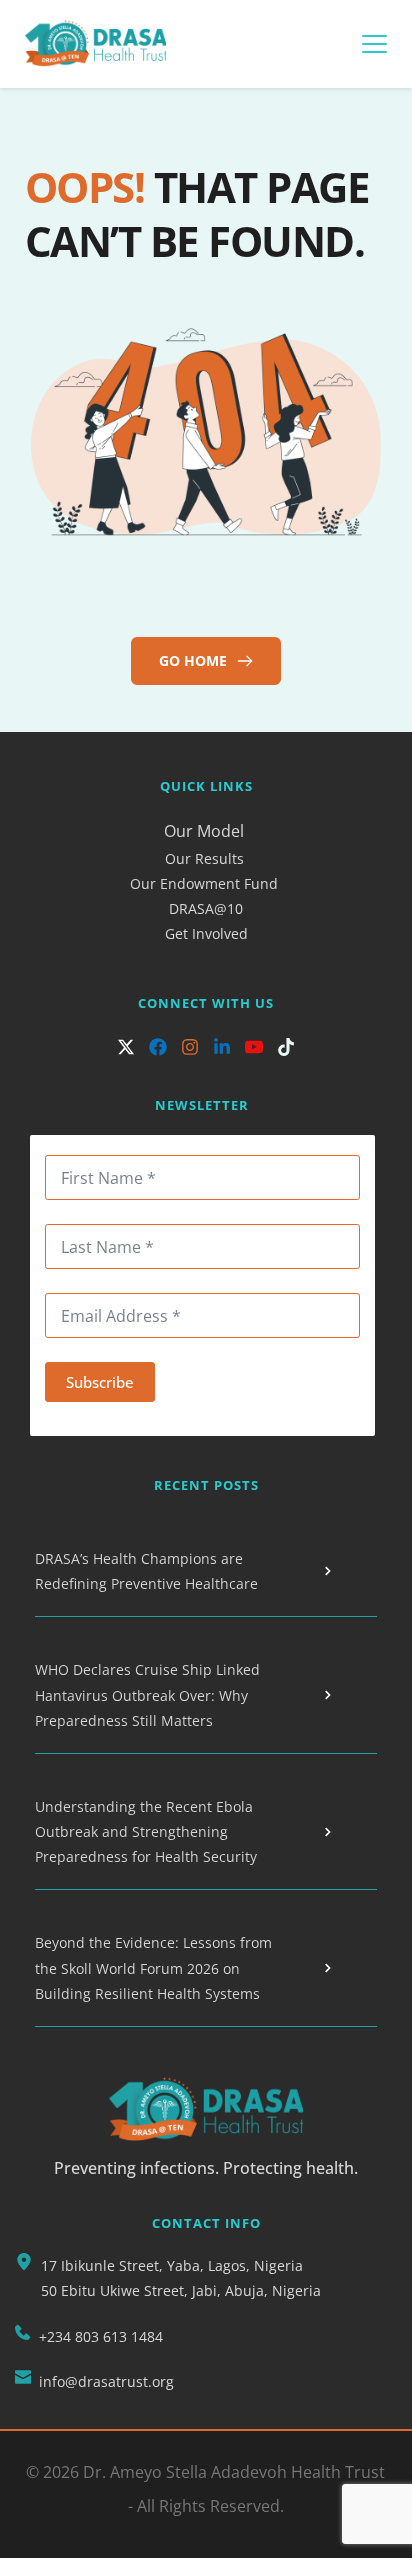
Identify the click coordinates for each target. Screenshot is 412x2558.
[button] (374, 43)
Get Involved (206, 933)
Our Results (206, 858)
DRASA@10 (206, 908)
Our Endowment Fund (204, 883)
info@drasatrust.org (106, 2381)
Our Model (206, 831)
